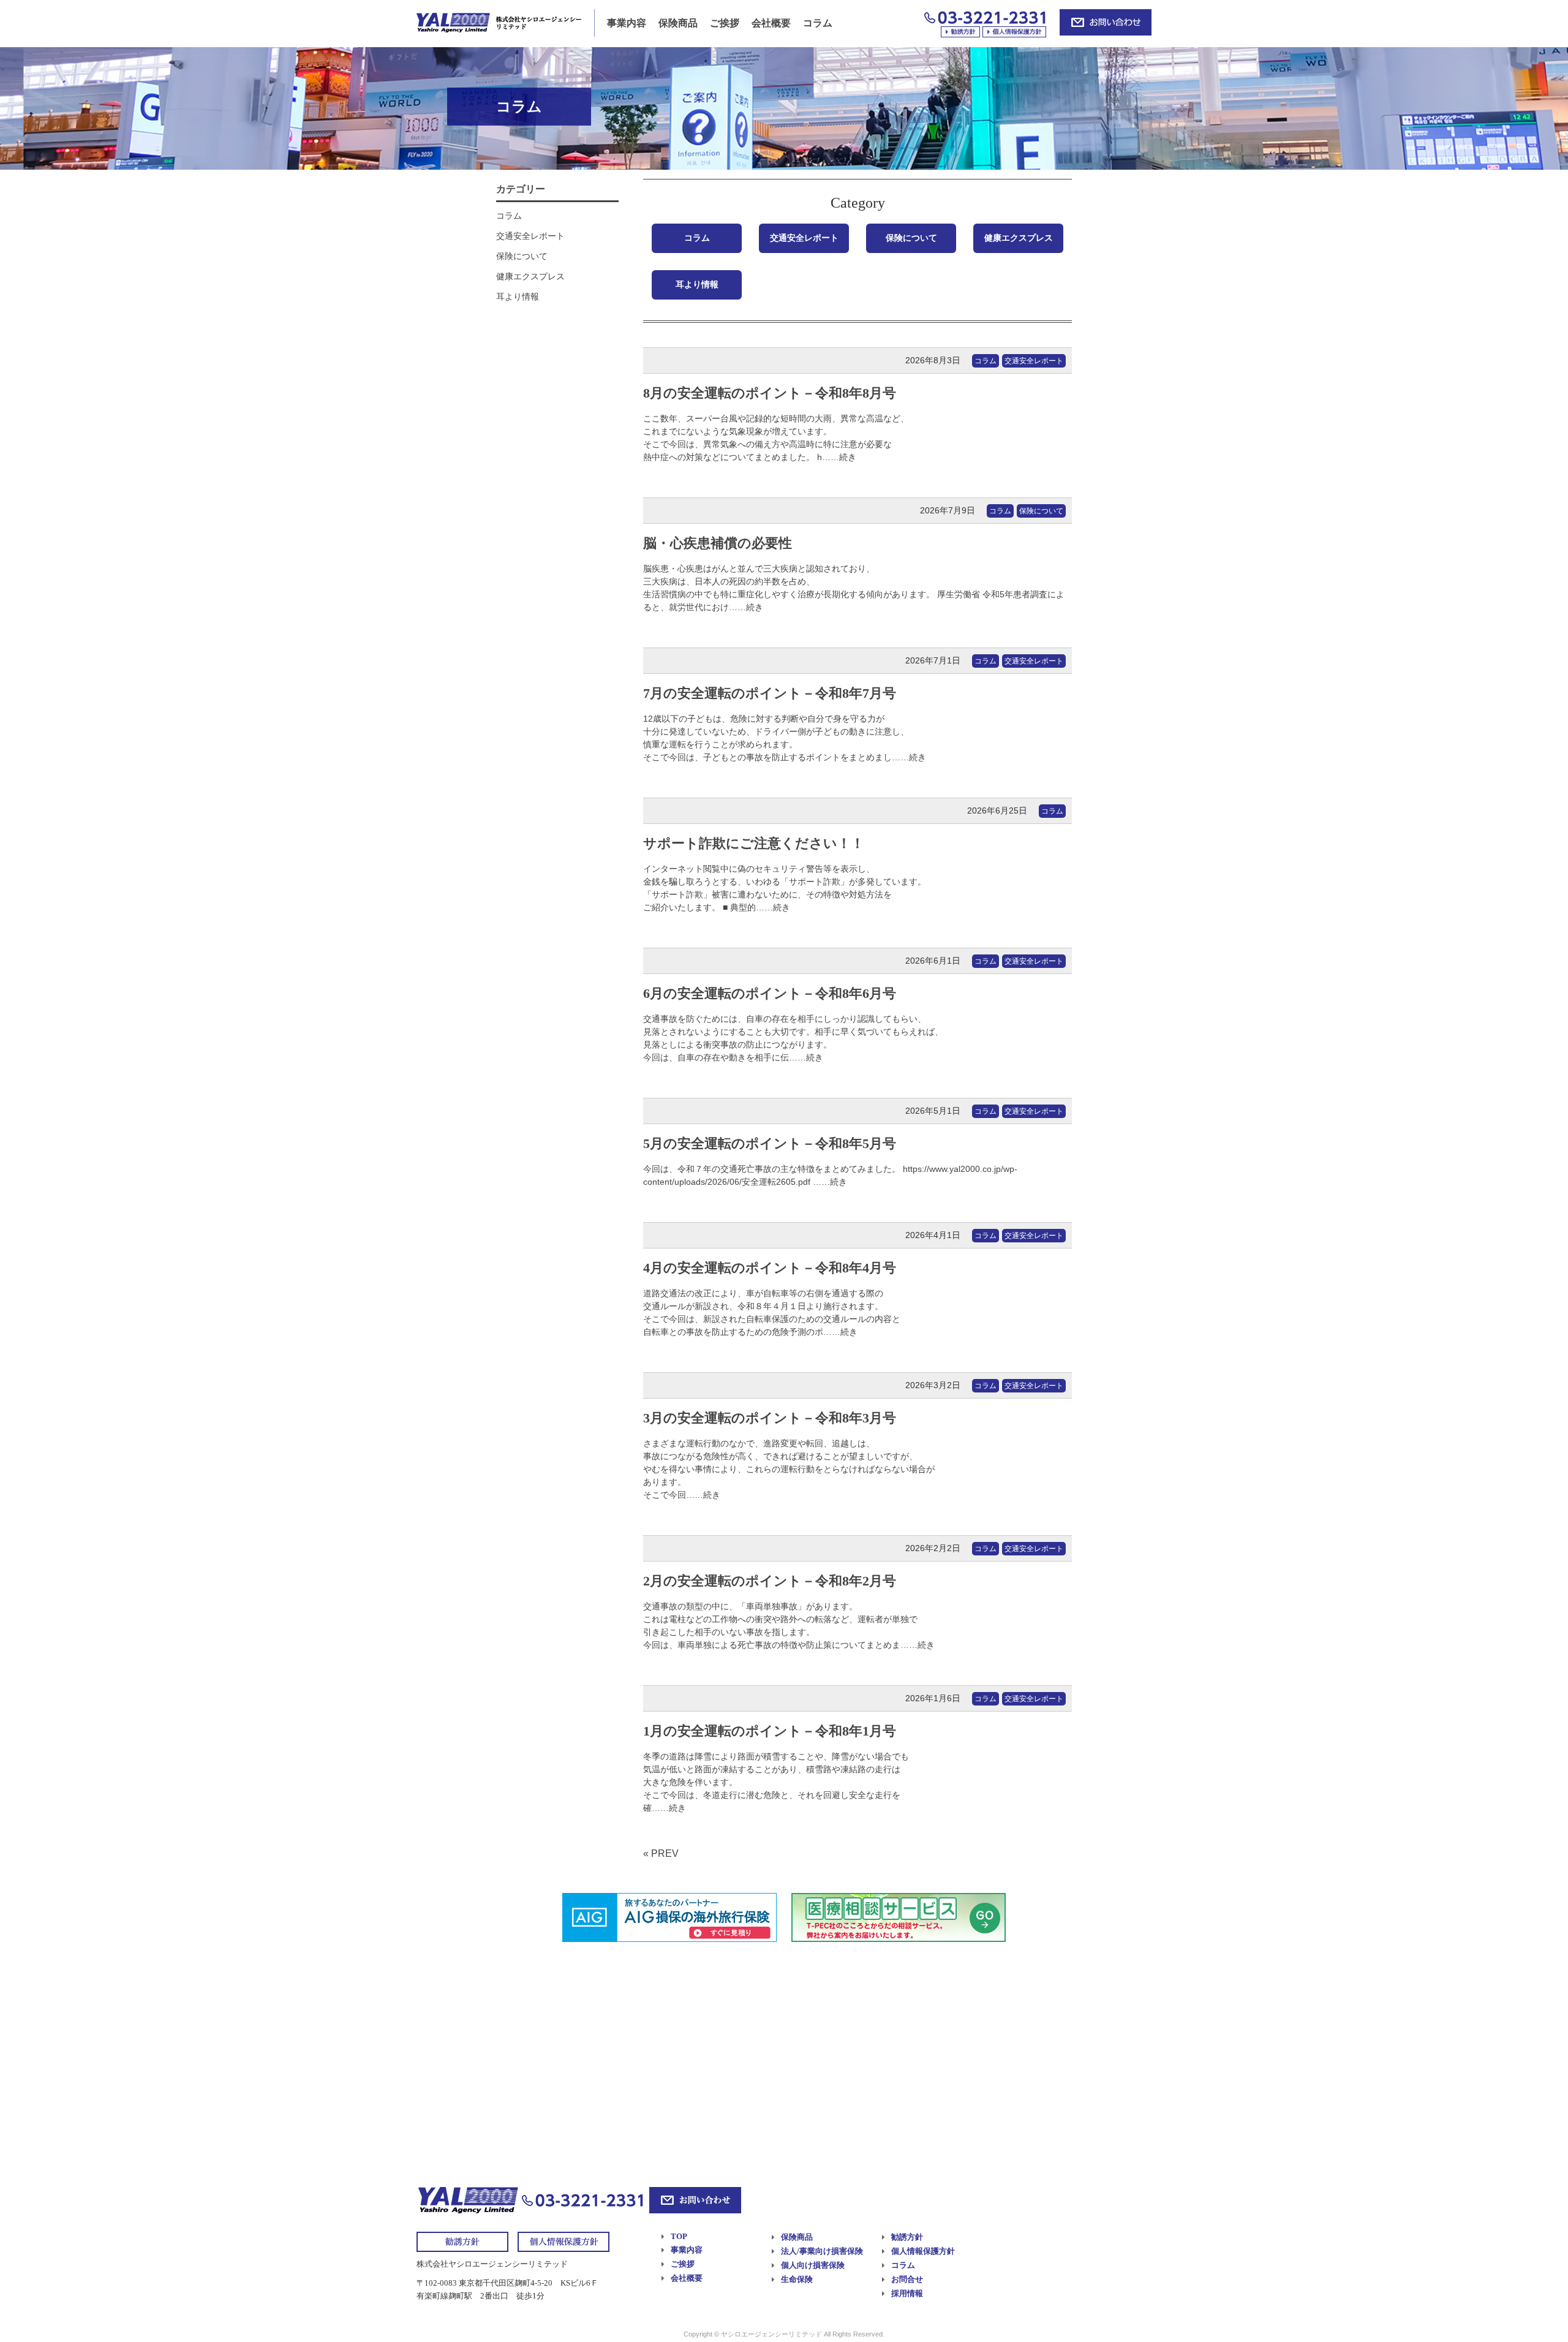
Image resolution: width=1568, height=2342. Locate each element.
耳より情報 (697, 284)
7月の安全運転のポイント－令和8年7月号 (770, 693)
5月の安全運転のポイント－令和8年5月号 (770, 1143)
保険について (911, 238)
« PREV (661, 1853)
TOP (679, 2236)
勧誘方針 (907, 2237)
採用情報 (907, 2293)
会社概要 (771, 23)
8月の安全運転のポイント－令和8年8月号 (770, 393)
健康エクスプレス (1019, 238)
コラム (818, 23)
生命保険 (797, 2279)
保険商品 (678, 23)
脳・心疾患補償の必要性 (718, 543)
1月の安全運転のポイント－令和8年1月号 (770, 1731)
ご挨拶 (725, 23)
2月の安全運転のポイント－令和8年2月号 (770, 1581)
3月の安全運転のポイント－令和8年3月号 (770, 1418)
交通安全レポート (804, 238)
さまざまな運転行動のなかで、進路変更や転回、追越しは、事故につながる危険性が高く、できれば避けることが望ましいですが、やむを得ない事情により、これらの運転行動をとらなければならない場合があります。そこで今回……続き (789, 1469)
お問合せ (907, 2279)
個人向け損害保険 (813, 2265)
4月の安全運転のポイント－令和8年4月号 (770, 1268)
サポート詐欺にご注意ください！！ (754, 843)
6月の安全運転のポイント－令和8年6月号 (770, 993)
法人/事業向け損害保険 (822, 2251)
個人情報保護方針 (923, 2251)
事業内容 (627, 23)
